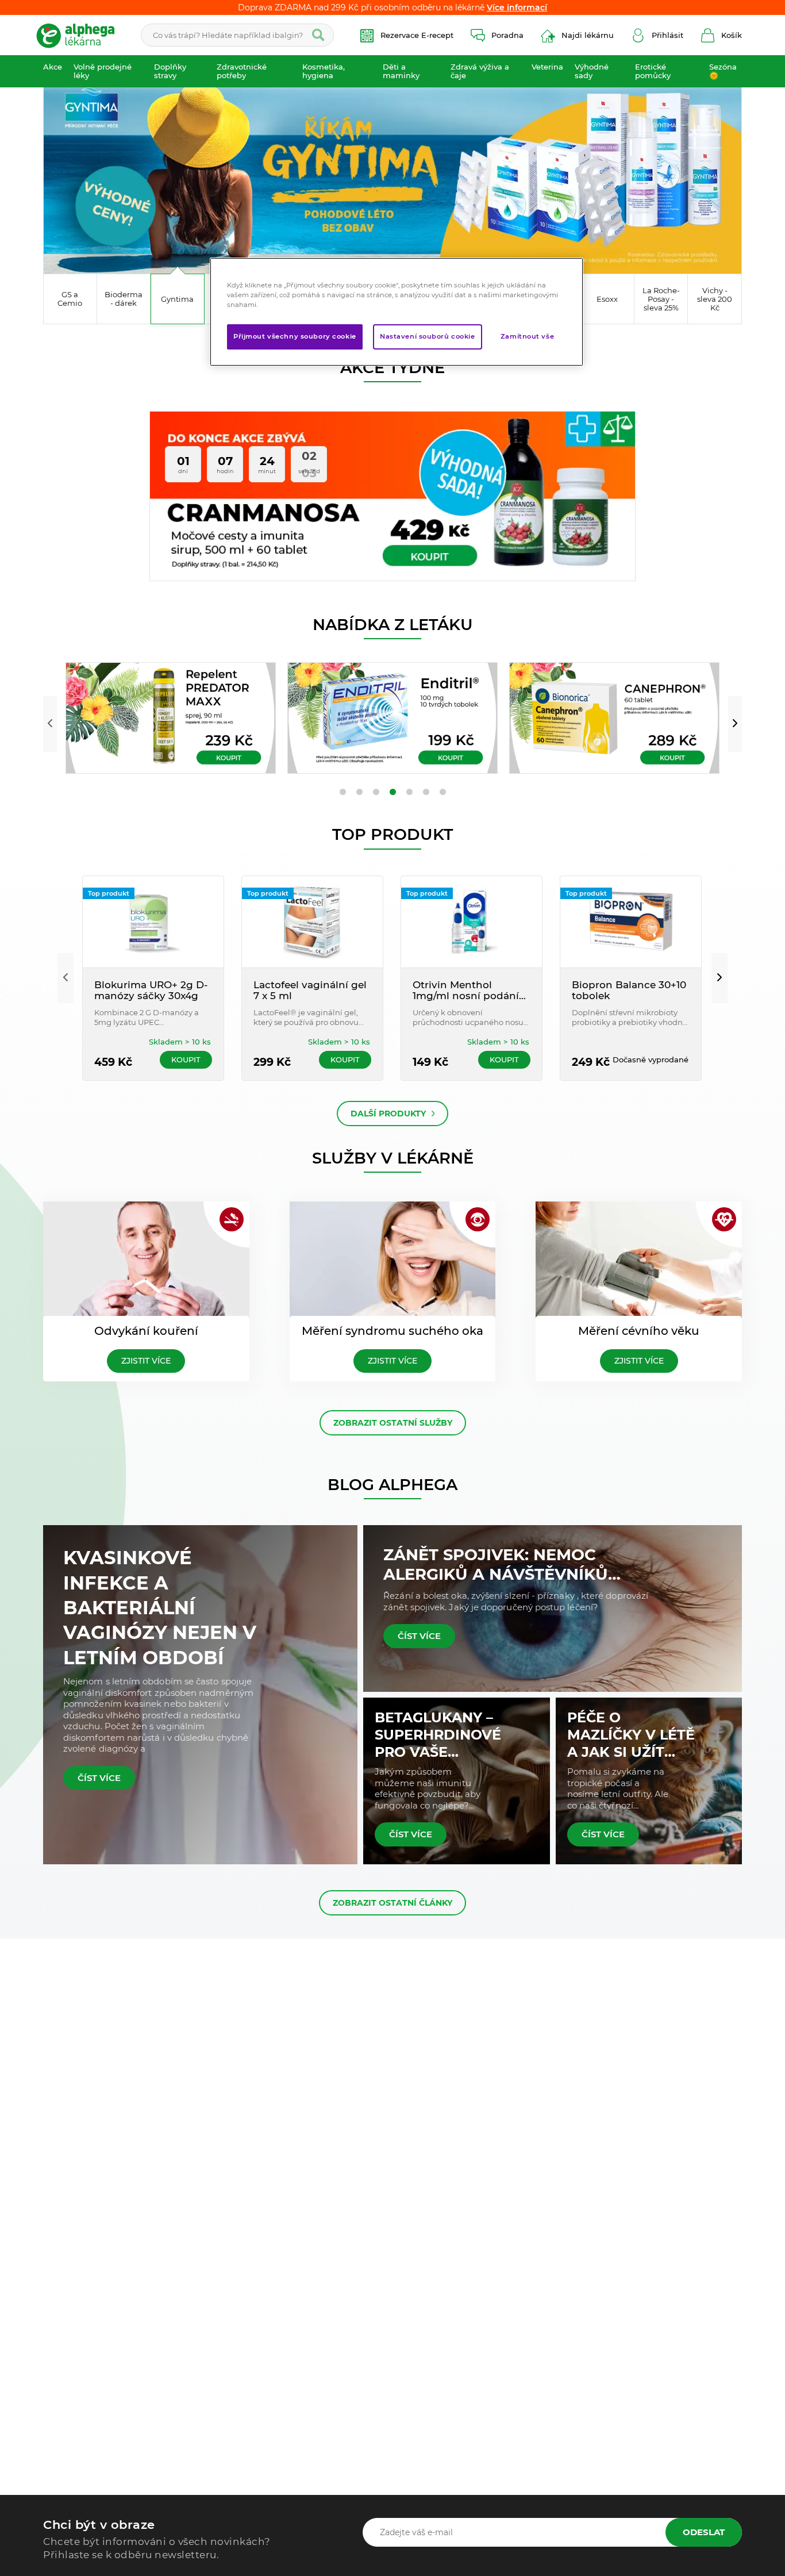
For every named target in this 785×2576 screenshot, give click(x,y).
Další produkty (388, 1114)
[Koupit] (171, 718)
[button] (50, 724)
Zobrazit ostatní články (392, 1903)
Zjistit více (146, 1361)
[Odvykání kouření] (146, 1260)
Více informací (517, 7)
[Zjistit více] (392, 176)
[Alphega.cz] (80, 35)
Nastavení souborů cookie (428, 336)
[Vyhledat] (318, 35)
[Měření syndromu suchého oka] (393, 1260)
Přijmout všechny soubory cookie (295, 336)
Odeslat (704, 2532)
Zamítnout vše (527, 336)
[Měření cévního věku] (639, 1260)
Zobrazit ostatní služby (393, 1423)
